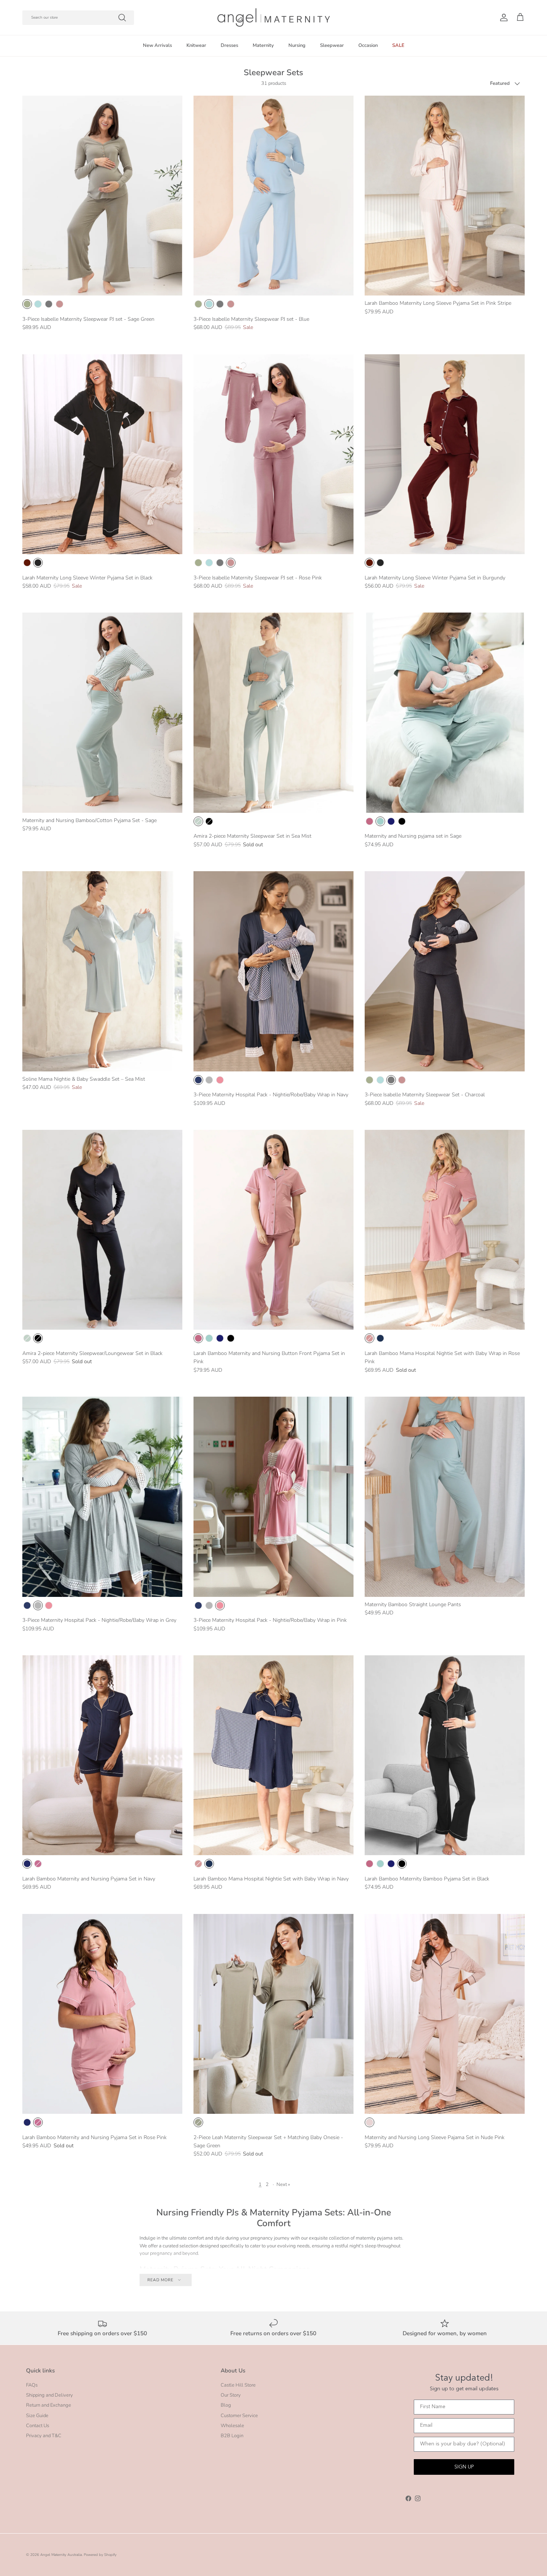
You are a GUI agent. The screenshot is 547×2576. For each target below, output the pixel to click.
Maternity (263, 45)
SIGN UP (464, 2467)
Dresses (229, 45)
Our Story (231, 2395)
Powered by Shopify (100, 2555)
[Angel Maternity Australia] (274, 17)
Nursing (297, 45)
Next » (283, 2185)
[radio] (27, 304)
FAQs (32, 2385)
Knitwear (196, 45)
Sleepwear (332, 45)
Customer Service (239, 2416)
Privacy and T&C (44, 2436)
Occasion (368, 45)
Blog (226, 2405)
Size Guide (37, 2416)
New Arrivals (157, 45)
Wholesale (232, 2426)
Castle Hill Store (238, 2385)
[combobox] (78, 18)
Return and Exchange (49, 2405)
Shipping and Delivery (49, 2395)
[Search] (122, 17)
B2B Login (232, 2436)
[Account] (502, 17)
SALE (398, 45)
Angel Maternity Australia (61, 2555)
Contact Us (38, 2426)
